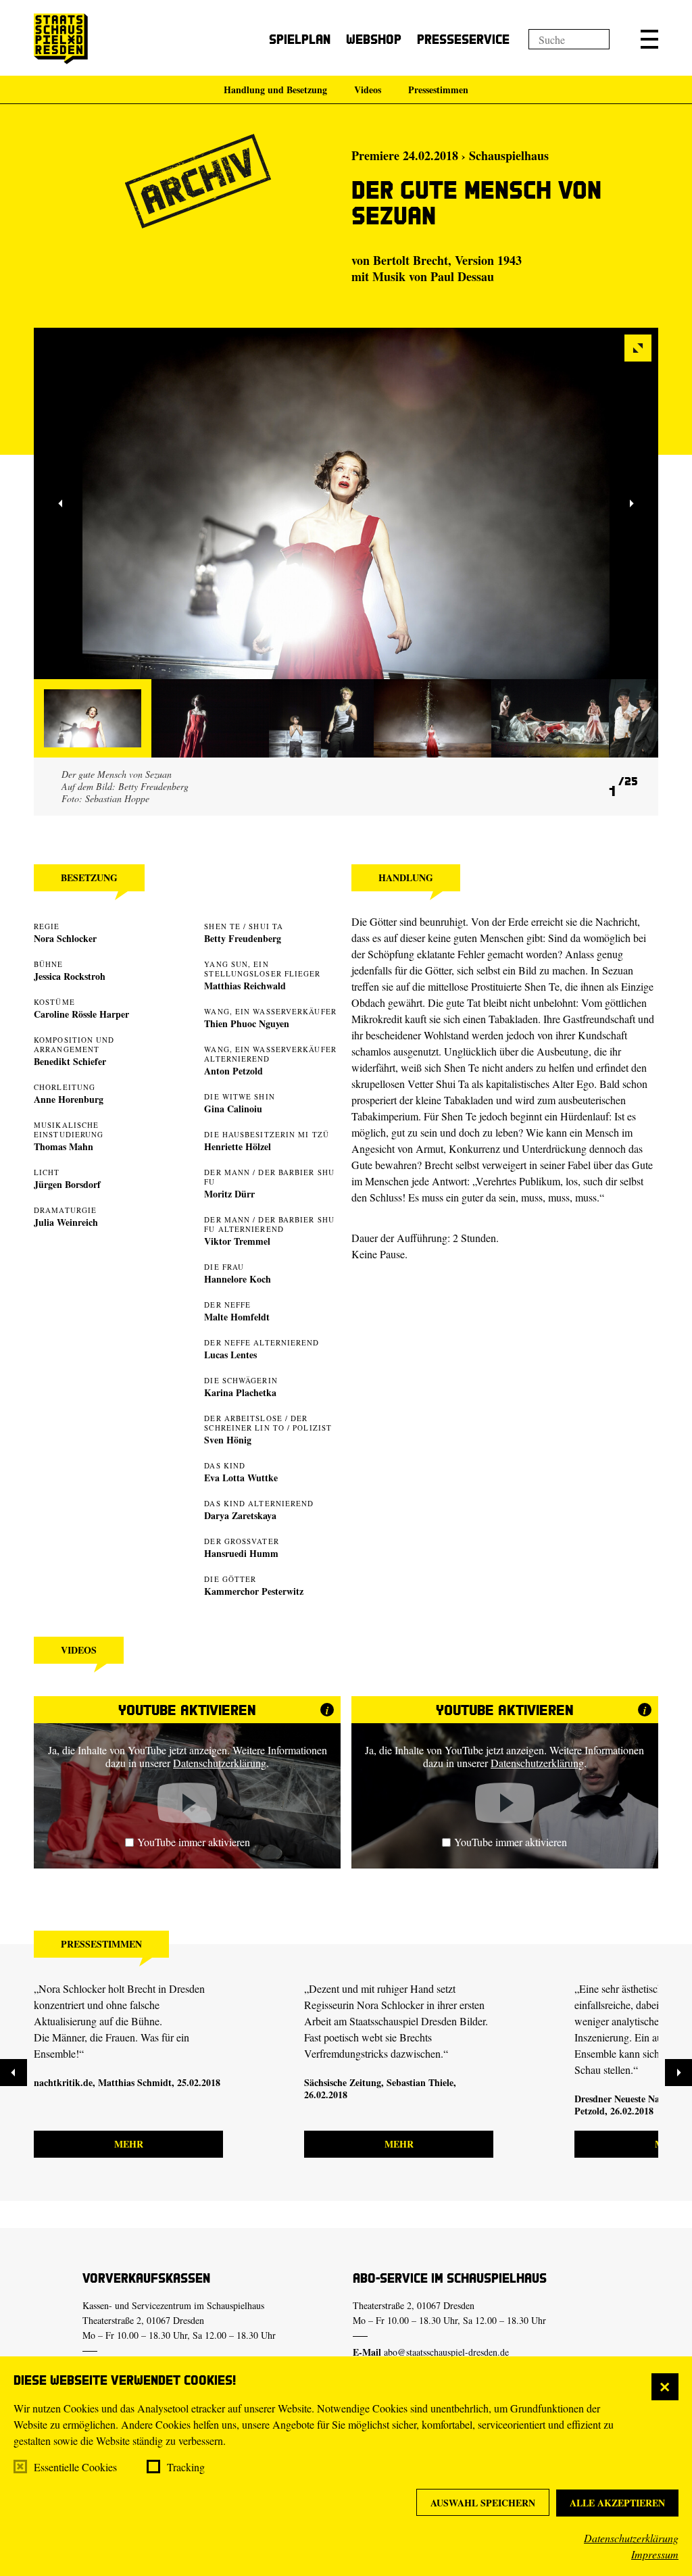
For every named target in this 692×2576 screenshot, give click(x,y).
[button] (649, 39)
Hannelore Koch (238, 1279)
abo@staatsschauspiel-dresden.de (446, 2352)
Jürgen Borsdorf (67, 1184)
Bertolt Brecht (411, 260)
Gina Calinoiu (233, 1109)
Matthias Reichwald (245, 986)
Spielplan (300, 39)
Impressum (655, 2554)
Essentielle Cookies (75, 2467)
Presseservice (463, 39)
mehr (129, 2144)
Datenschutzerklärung (631, 2538)
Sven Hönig (228, 1440)
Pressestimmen (438, 90)
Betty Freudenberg (243, 938)
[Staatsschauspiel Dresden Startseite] (61, 39)
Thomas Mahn (64, 1146)
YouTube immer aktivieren (194, 1842)
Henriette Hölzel (238, 1146)
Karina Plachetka (240, 1392)
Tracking (186, 2467)
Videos (368, 90)
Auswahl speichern (483, 2503)
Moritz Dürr (229, 1194)
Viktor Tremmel (237, 1241)
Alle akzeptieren (617, 2503)
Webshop (374, 39)
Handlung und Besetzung (275, 90)
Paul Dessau (462, 276)
